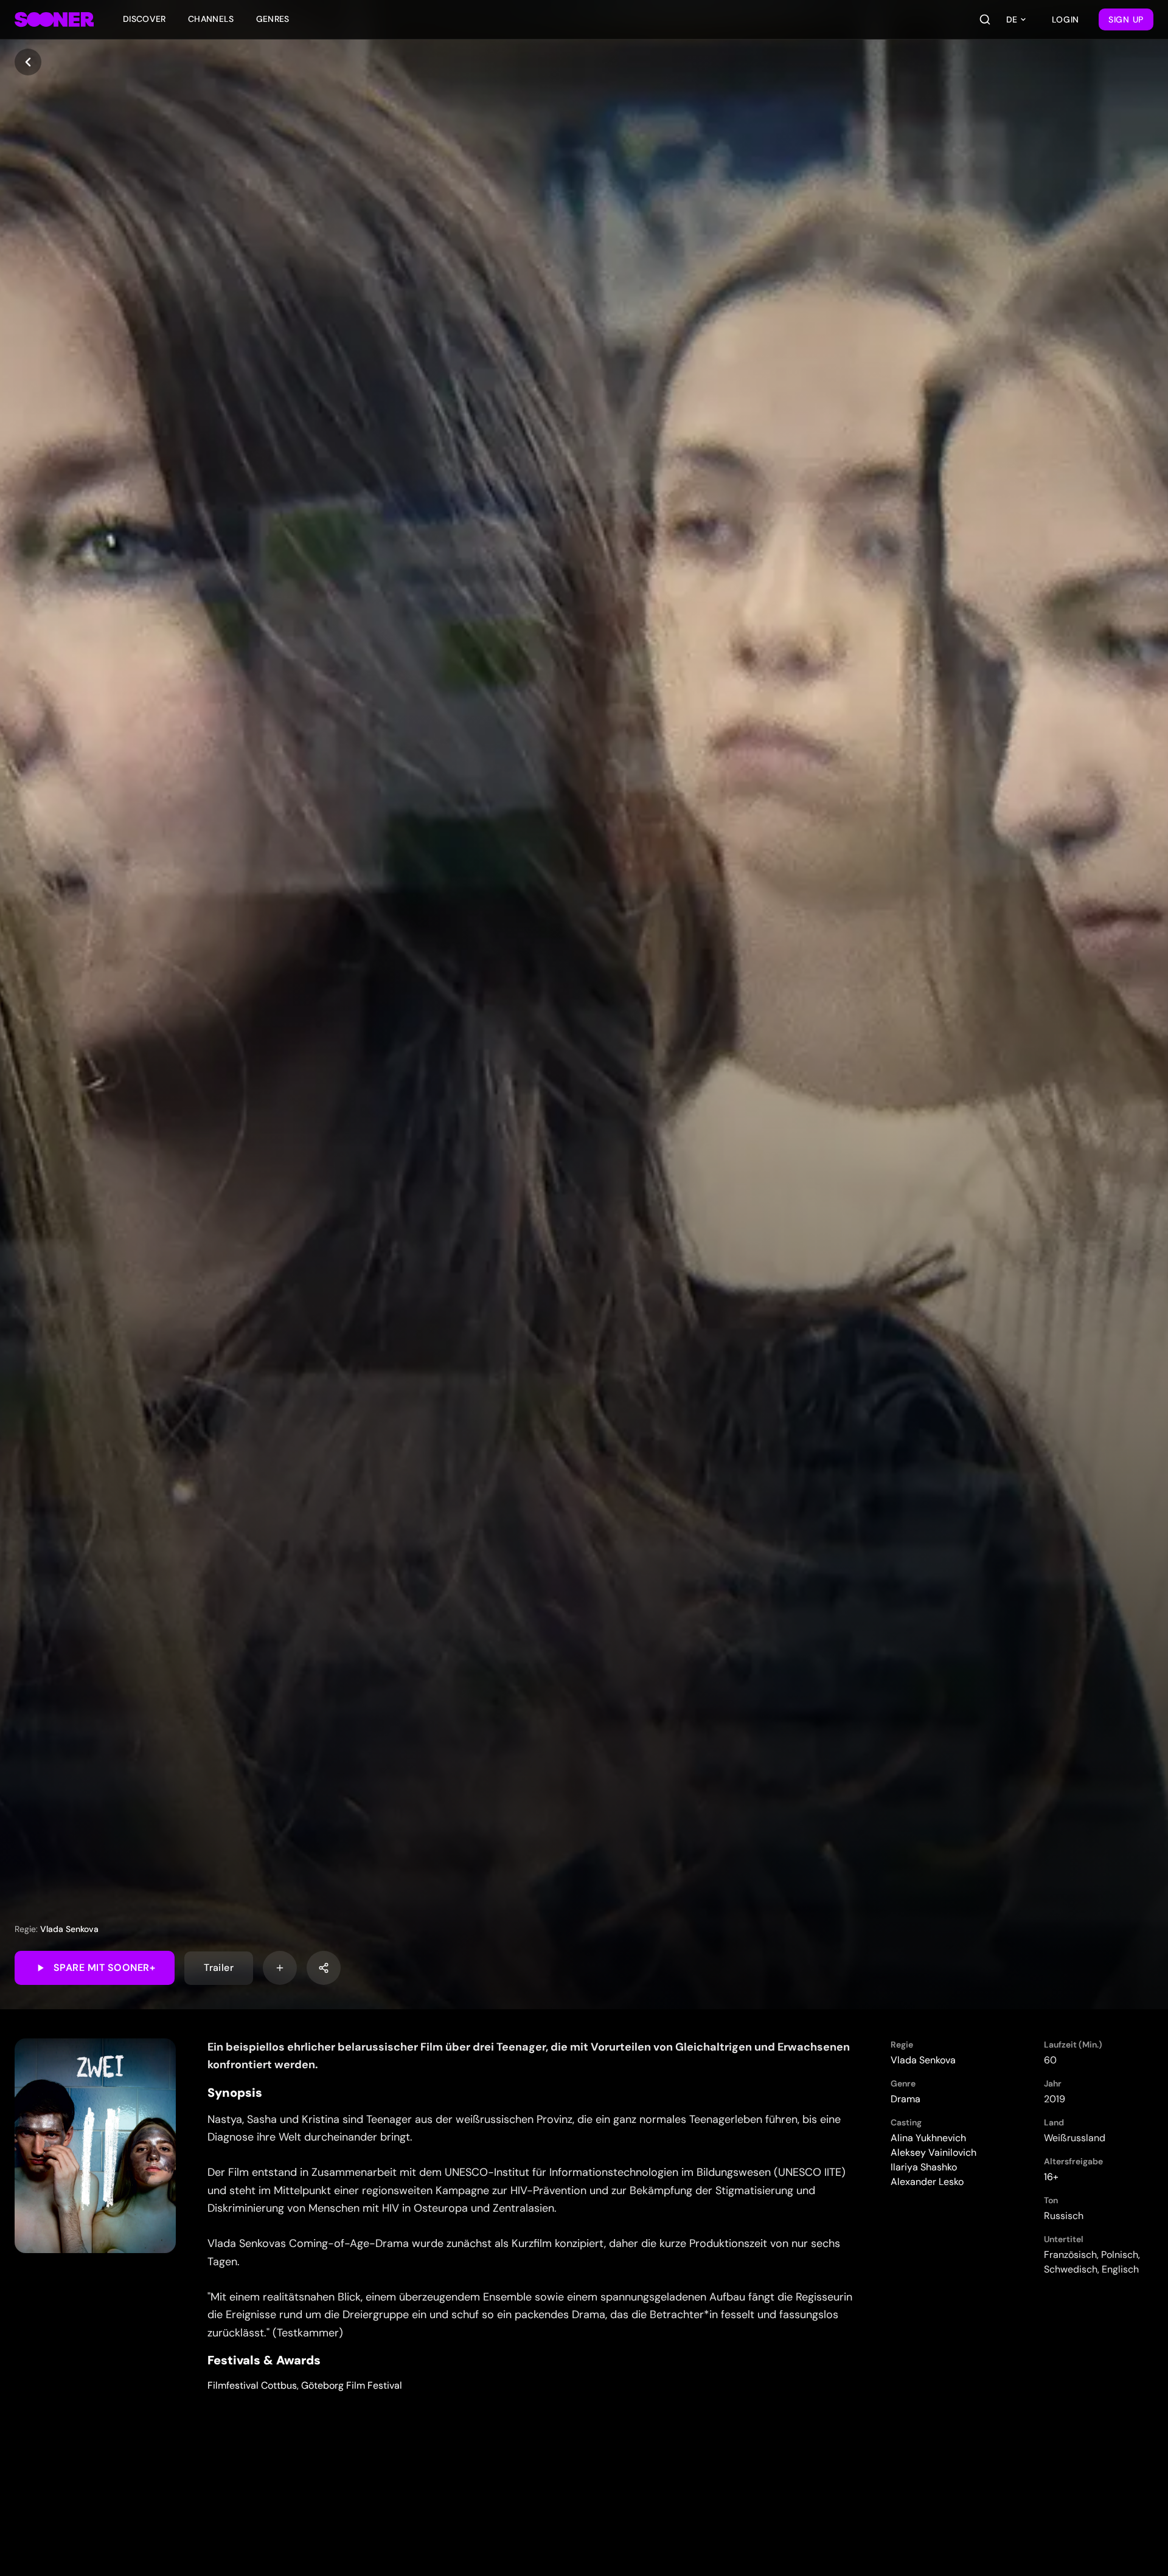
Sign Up (1126, 19)
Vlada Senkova (69, 1929)
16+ (1051, 2177)
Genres (273, 19)
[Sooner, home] (54, 19)
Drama (906, 2099)
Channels (211, 19)
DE (1012, 19)
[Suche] (985, 19)
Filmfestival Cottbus (252, 2385)
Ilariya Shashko (924, 2167)
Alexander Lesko (927, 2182)
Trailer (219, 1968)
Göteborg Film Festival (352, 2385)
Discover (144, 19)
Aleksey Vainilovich (933, 2152)
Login (1066, 19)
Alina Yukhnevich (928, 2138)
